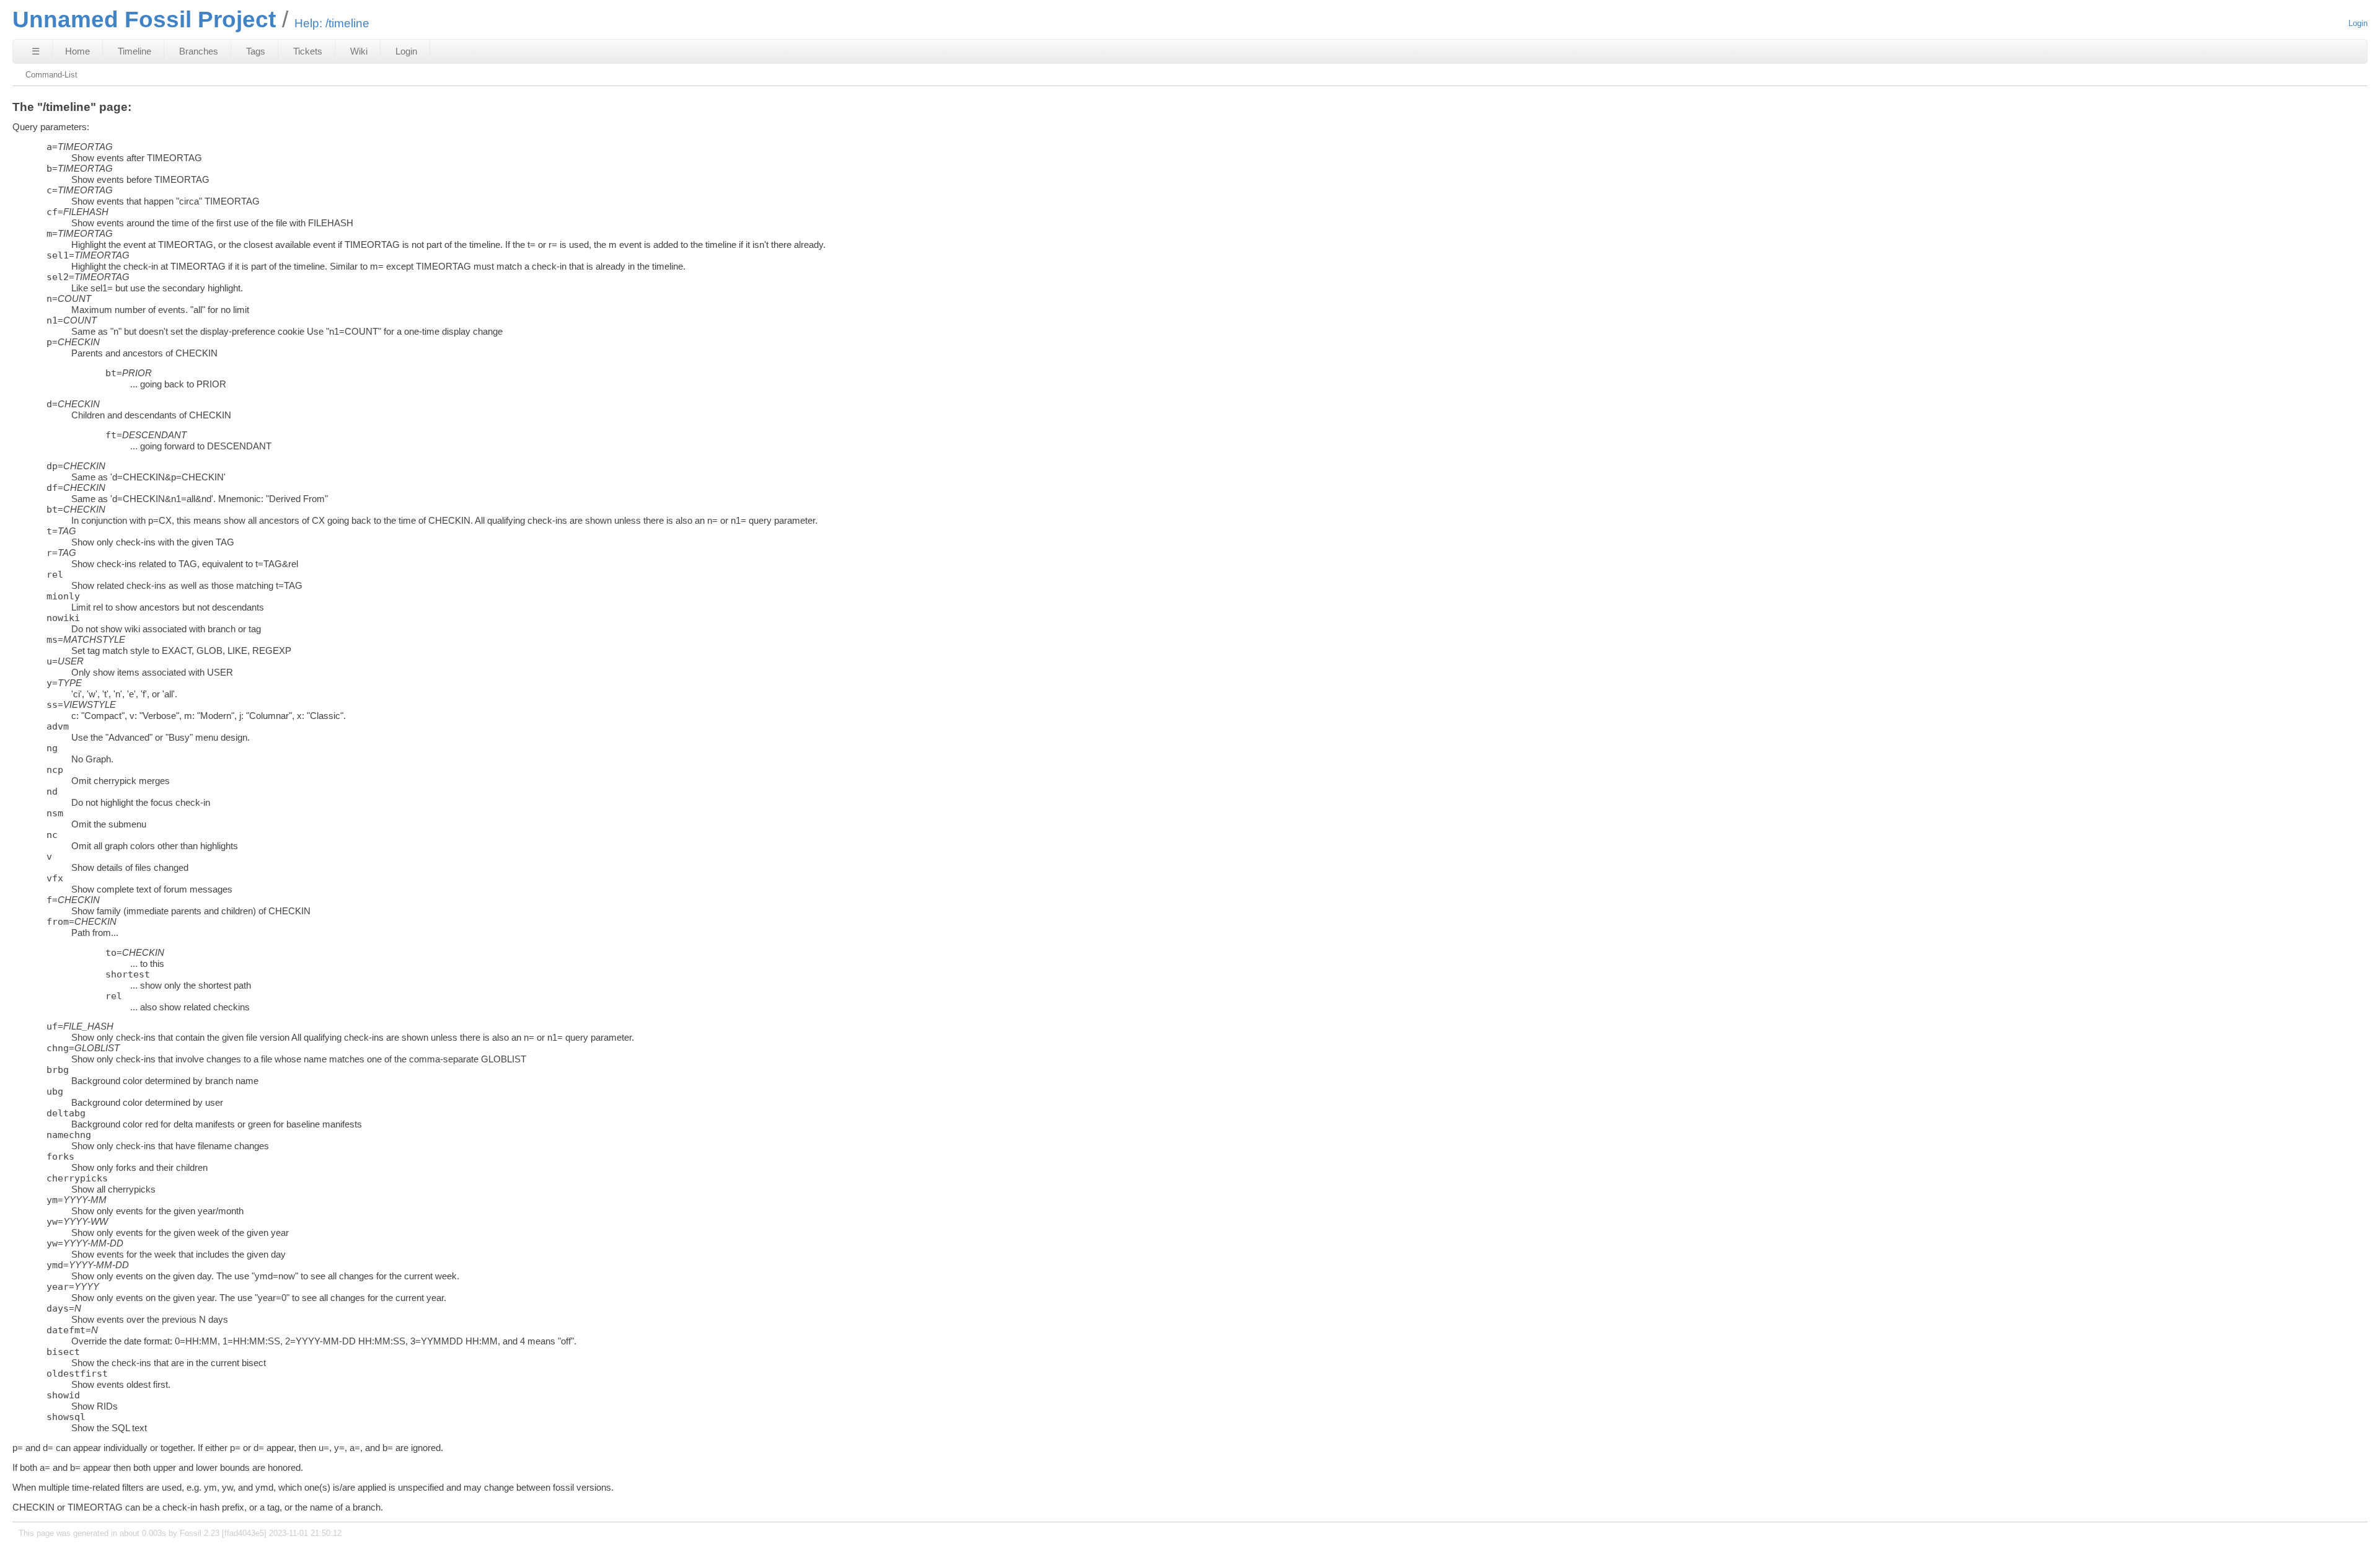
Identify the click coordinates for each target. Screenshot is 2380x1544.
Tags (256, 51)
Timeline (134, 51)
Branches (199, 51)
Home (77, 51)
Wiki (359, 51)
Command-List (51, 75)
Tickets (308, 51)
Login (2358, 23)
